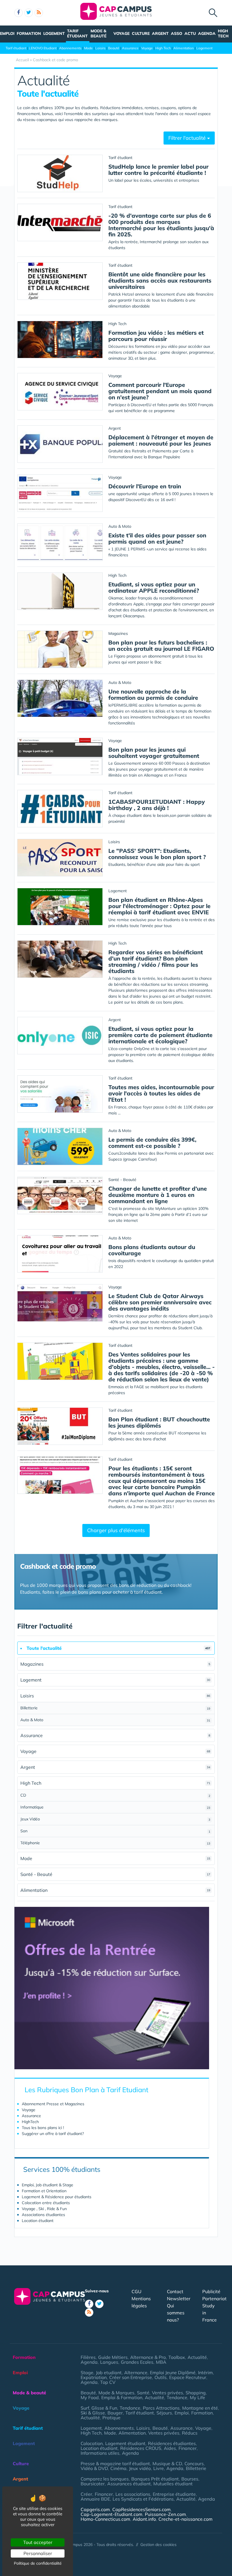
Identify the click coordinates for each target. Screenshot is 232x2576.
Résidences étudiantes (172, 2443)
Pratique (111, 2418)
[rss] (39, 13)
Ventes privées (167, 2393)
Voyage (122, 33)
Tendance (177, 2397)
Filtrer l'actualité (188, 138)
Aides (170, 2448)
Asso (177, 33)
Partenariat (214, 2299)
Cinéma (118, 2468)
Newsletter (179, 2299)
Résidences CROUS (141, 2448)
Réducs (190, 2433)
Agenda (207, 33)
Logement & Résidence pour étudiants (57, 2197)
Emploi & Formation (122, 2397)
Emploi (7, 33)
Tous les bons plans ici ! (43, 2128)
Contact (175, 2291)
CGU (137, 2291)
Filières (88, 2357)
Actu (190, 33)
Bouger (115, 2413)
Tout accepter (38, 2542)
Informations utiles (100, 2453)
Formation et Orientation (44, 2191)
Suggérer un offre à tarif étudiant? (53, 2134)
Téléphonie (115, 1843)
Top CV (108, 2382)
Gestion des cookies (158, 2545)
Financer (188, 2448)
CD (115, 1795)
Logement (54, 33)
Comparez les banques (105, 2479)
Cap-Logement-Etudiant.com (111, 2514)
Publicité (211, 2291)
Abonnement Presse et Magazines (53, 2104)
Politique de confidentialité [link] (38, 2563)
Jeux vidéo (140, 2468)
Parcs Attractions (161, 2408)
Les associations (133, 2494)
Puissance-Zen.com (165, 2514)
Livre (159, 2468)
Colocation (92, 2443)
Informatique (115, 1807)
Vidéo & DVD (94, 2468)
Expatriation (94, 2377)
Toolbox (177, 2357)
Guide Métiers (113, 2357)
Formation (29, 33)
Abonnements (70, 48)
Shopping (196, 2393)
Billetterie (115, 1708)
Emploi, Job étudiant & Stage (48, 2185)
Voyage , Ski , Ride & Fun (44, 2209)
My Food (90, 2397)
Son (115, 1831)
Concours (194, 2463)
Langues (109, 2362)
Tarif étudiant (77, 33)
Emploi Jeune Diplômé (173, 2373)
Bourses (190, 2479)
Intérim (205, 2373)
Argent (160, 33)
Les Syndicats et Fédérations (143, 2499)
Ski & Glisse (93, 2413)
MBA (161, 2362)
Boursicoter (93, 2484)
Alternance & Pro (148, 2357)
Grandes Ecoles (137, 2362)
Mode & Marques (116, 2393)
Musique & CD (167, 2463)
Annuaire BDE (95, 2499)
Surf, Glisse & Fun (99, 2408)
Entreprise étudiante (174, 2494)
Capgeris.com (95, 2509)
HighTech (30, 2122)
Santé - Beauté (115, 1874)
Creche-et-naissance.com (185, 2519)
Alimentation (184, 48)
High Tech (223, 33)
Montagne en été (200, 2408)
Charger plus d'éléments (116, 1530)
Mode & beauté (98, 33)
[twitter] (29, 13)
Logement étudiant (125, 2443)
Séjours (164, 2413)
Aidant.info (144, 2519)
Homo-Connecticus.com (105, 2519)
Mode (88, 48)
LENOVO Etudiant (43, 48)
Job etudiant (109, 2373)
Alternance (136, 2373)
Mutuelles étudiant (173, 2484)
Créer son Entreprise (131, 2377)
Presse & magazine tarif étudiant (115, 2463)
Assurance (130, 48)
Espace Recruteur (188, 2377)
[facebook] (18, 13)
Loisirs (100, 48)
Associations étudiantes (43, 2215)
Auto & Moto (115, 1720)
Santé (143, 2393)
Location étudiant (38, 2221)
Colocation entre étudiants (46, 2203)
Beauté (114, 48)
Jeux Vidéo (115, 1819)
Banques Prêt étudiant (155, 2479)
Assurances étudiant (129, 2484)
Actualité (197, 2357)
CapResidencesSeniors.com (141, 2509)
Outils (161, 2377)
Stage (87, 2373)
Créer (86, 2494)
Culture (141, 33)
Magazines (115, 1664)
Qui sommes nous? (176, 2313)
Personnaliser (38, 2553)
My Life (197, 2397)
